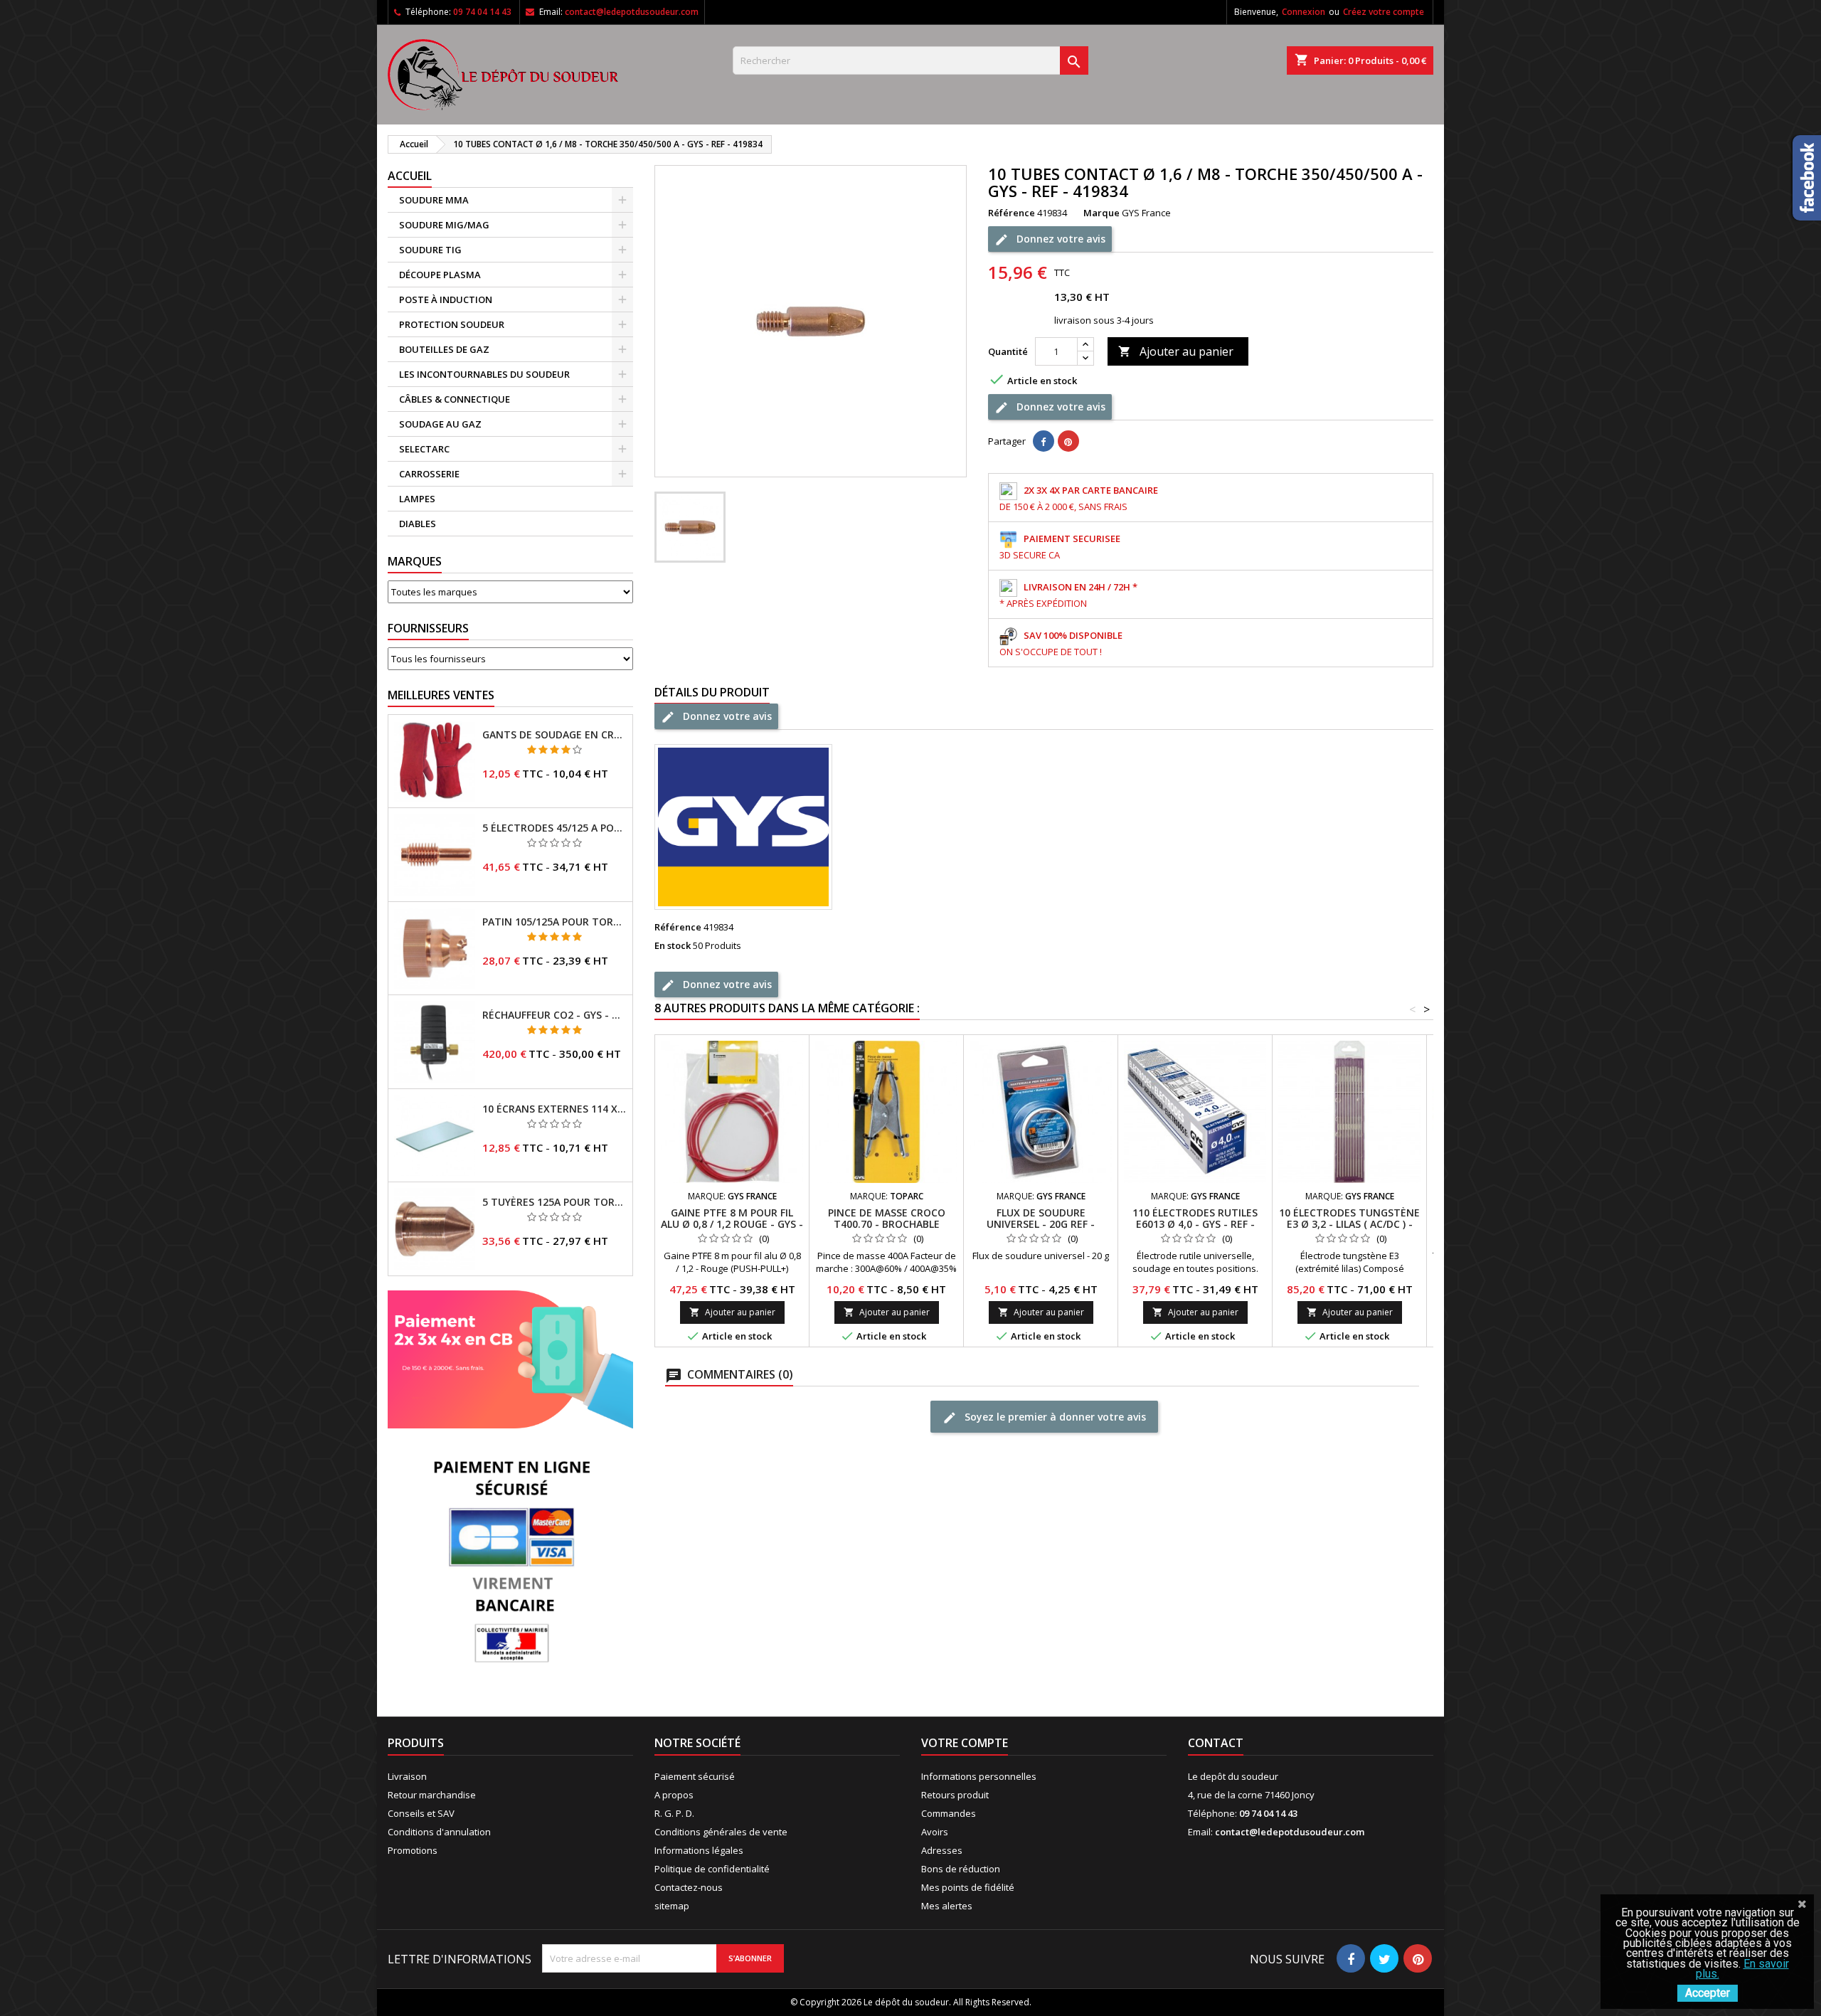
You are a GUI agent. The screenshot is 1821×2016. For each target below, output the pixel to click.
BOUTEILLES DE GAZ (444, 349)
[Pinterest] (1068, 441)
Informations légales (699, 1850)
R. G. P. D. (674, 1813)
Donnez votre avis (1060, 239)
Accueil (410, 176)
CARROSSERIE (429, 474)
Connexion (1304, 12)
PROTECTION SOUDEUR (452, 324)
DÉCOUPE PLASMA (440, 275)
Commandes (949, 1813)
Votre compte (965, 1743)
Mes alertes (947, 1906)
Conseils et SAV (421, 1813)
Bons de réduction (961, 1869)
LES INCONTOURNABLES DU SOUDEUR (484, 374)
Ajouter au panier (1176, 351)
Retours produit (955, 1795)
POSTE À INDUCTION (446, 299)
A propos (674, 1795)
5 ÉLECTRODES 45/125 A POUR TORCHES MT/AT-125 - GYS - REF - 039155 (554, 828)
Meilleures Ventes (441, 695)
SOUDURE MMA (434, 200)
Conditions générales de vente (721, 1832)
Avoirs (935, 1832)
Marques (415, 561)
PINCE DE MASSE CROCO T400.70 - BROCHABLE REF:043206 (887, 1224)
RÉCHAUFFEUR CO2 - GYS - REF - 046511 (554, 1015)
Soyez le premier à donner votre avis (1054, 1417)
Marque (1101, 213)
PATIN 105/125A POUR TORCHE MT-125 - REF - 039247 (554, 922)
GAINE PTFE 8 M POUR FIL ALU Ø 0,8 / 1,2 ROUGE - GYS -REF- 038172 (732, 1224)
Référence (1012, 213)
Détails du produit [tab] (712, 692)
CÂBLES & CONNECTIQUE (455, 399)
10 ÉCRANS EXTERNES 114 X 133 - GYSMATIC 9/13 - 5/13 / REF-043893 (554, 1109)
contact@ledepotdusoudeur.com (632, 12)
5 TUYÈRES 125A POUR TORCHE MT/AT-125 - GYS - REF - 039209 (554, 1202)
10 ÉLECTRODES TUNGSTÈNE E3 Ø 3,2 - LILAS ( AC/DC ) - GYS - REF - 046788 (1349, 1224)
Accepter (1708, 1993)
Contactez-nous (689, 1887)
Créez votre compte (1384, 12)
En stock (673, 945)
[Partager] (1044, 441)
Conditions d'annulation (439, 1832)
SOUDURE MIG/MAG (444, 225)
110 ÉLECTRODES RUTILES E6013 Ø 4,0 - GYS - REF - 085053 (1195, 1224)
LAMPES (417, 499)
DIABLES (418, 524)
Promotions (413, 1850)
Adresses (942, 1850)
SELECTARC (424, 449)
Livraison (407, 1776)
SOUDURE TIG (430, 250)
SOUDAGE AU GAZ (440, 424)
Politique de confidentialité (712, 1869)
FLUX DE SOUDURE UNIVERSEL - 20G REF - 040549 (1041, 1224)
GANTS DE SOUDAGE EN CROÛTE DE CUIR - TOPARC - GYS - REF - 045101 (554, 735)
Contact (1216, 1743)
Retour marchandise (432, 1795)
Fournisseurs (428, 628)
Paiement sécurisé (695, 1776)
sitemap (672, 1906)
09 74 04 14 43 (482, 12)
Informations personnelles (979, 1776)
